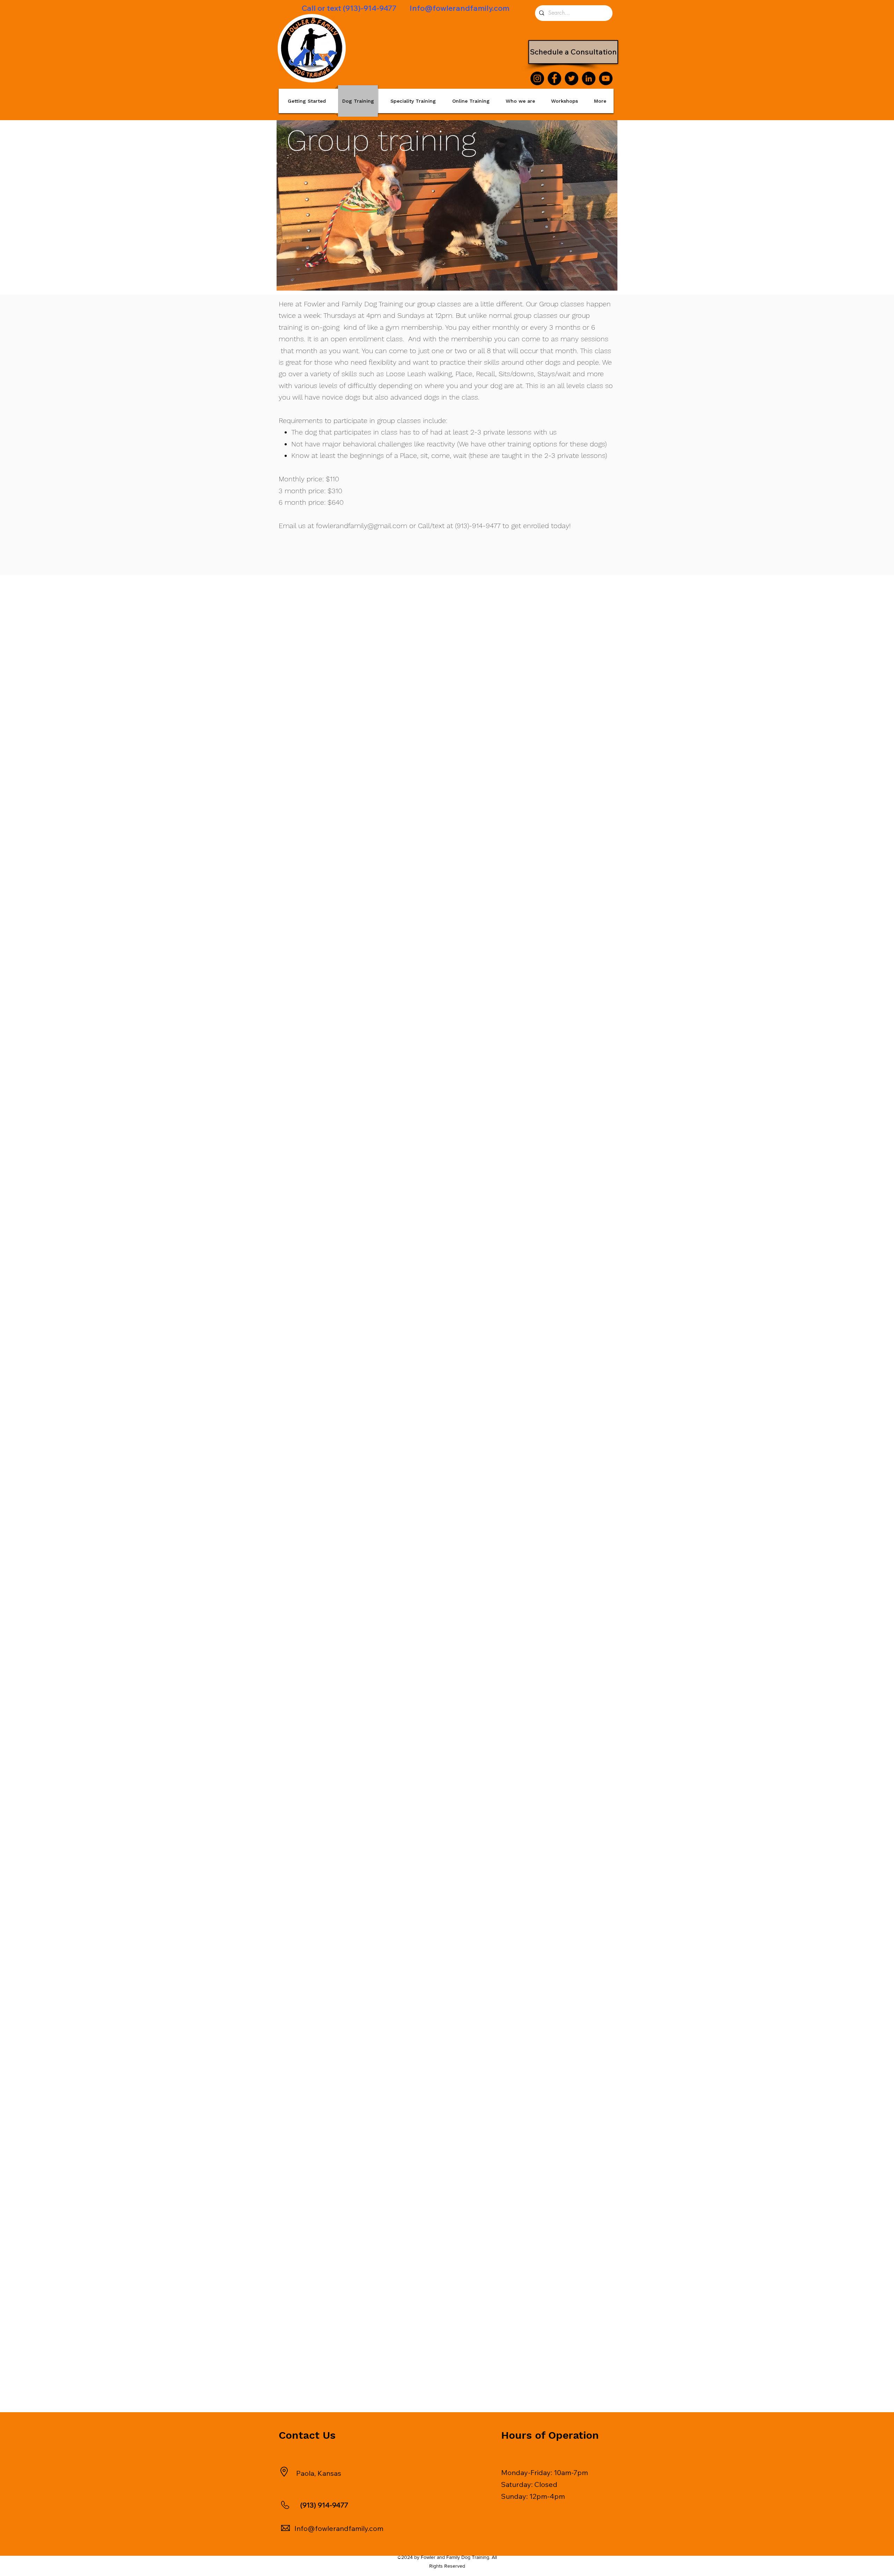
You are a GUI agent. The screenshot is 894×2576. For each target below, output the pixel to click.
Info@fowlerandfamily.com (460, 8)
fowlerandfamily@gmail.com (362, 526)
